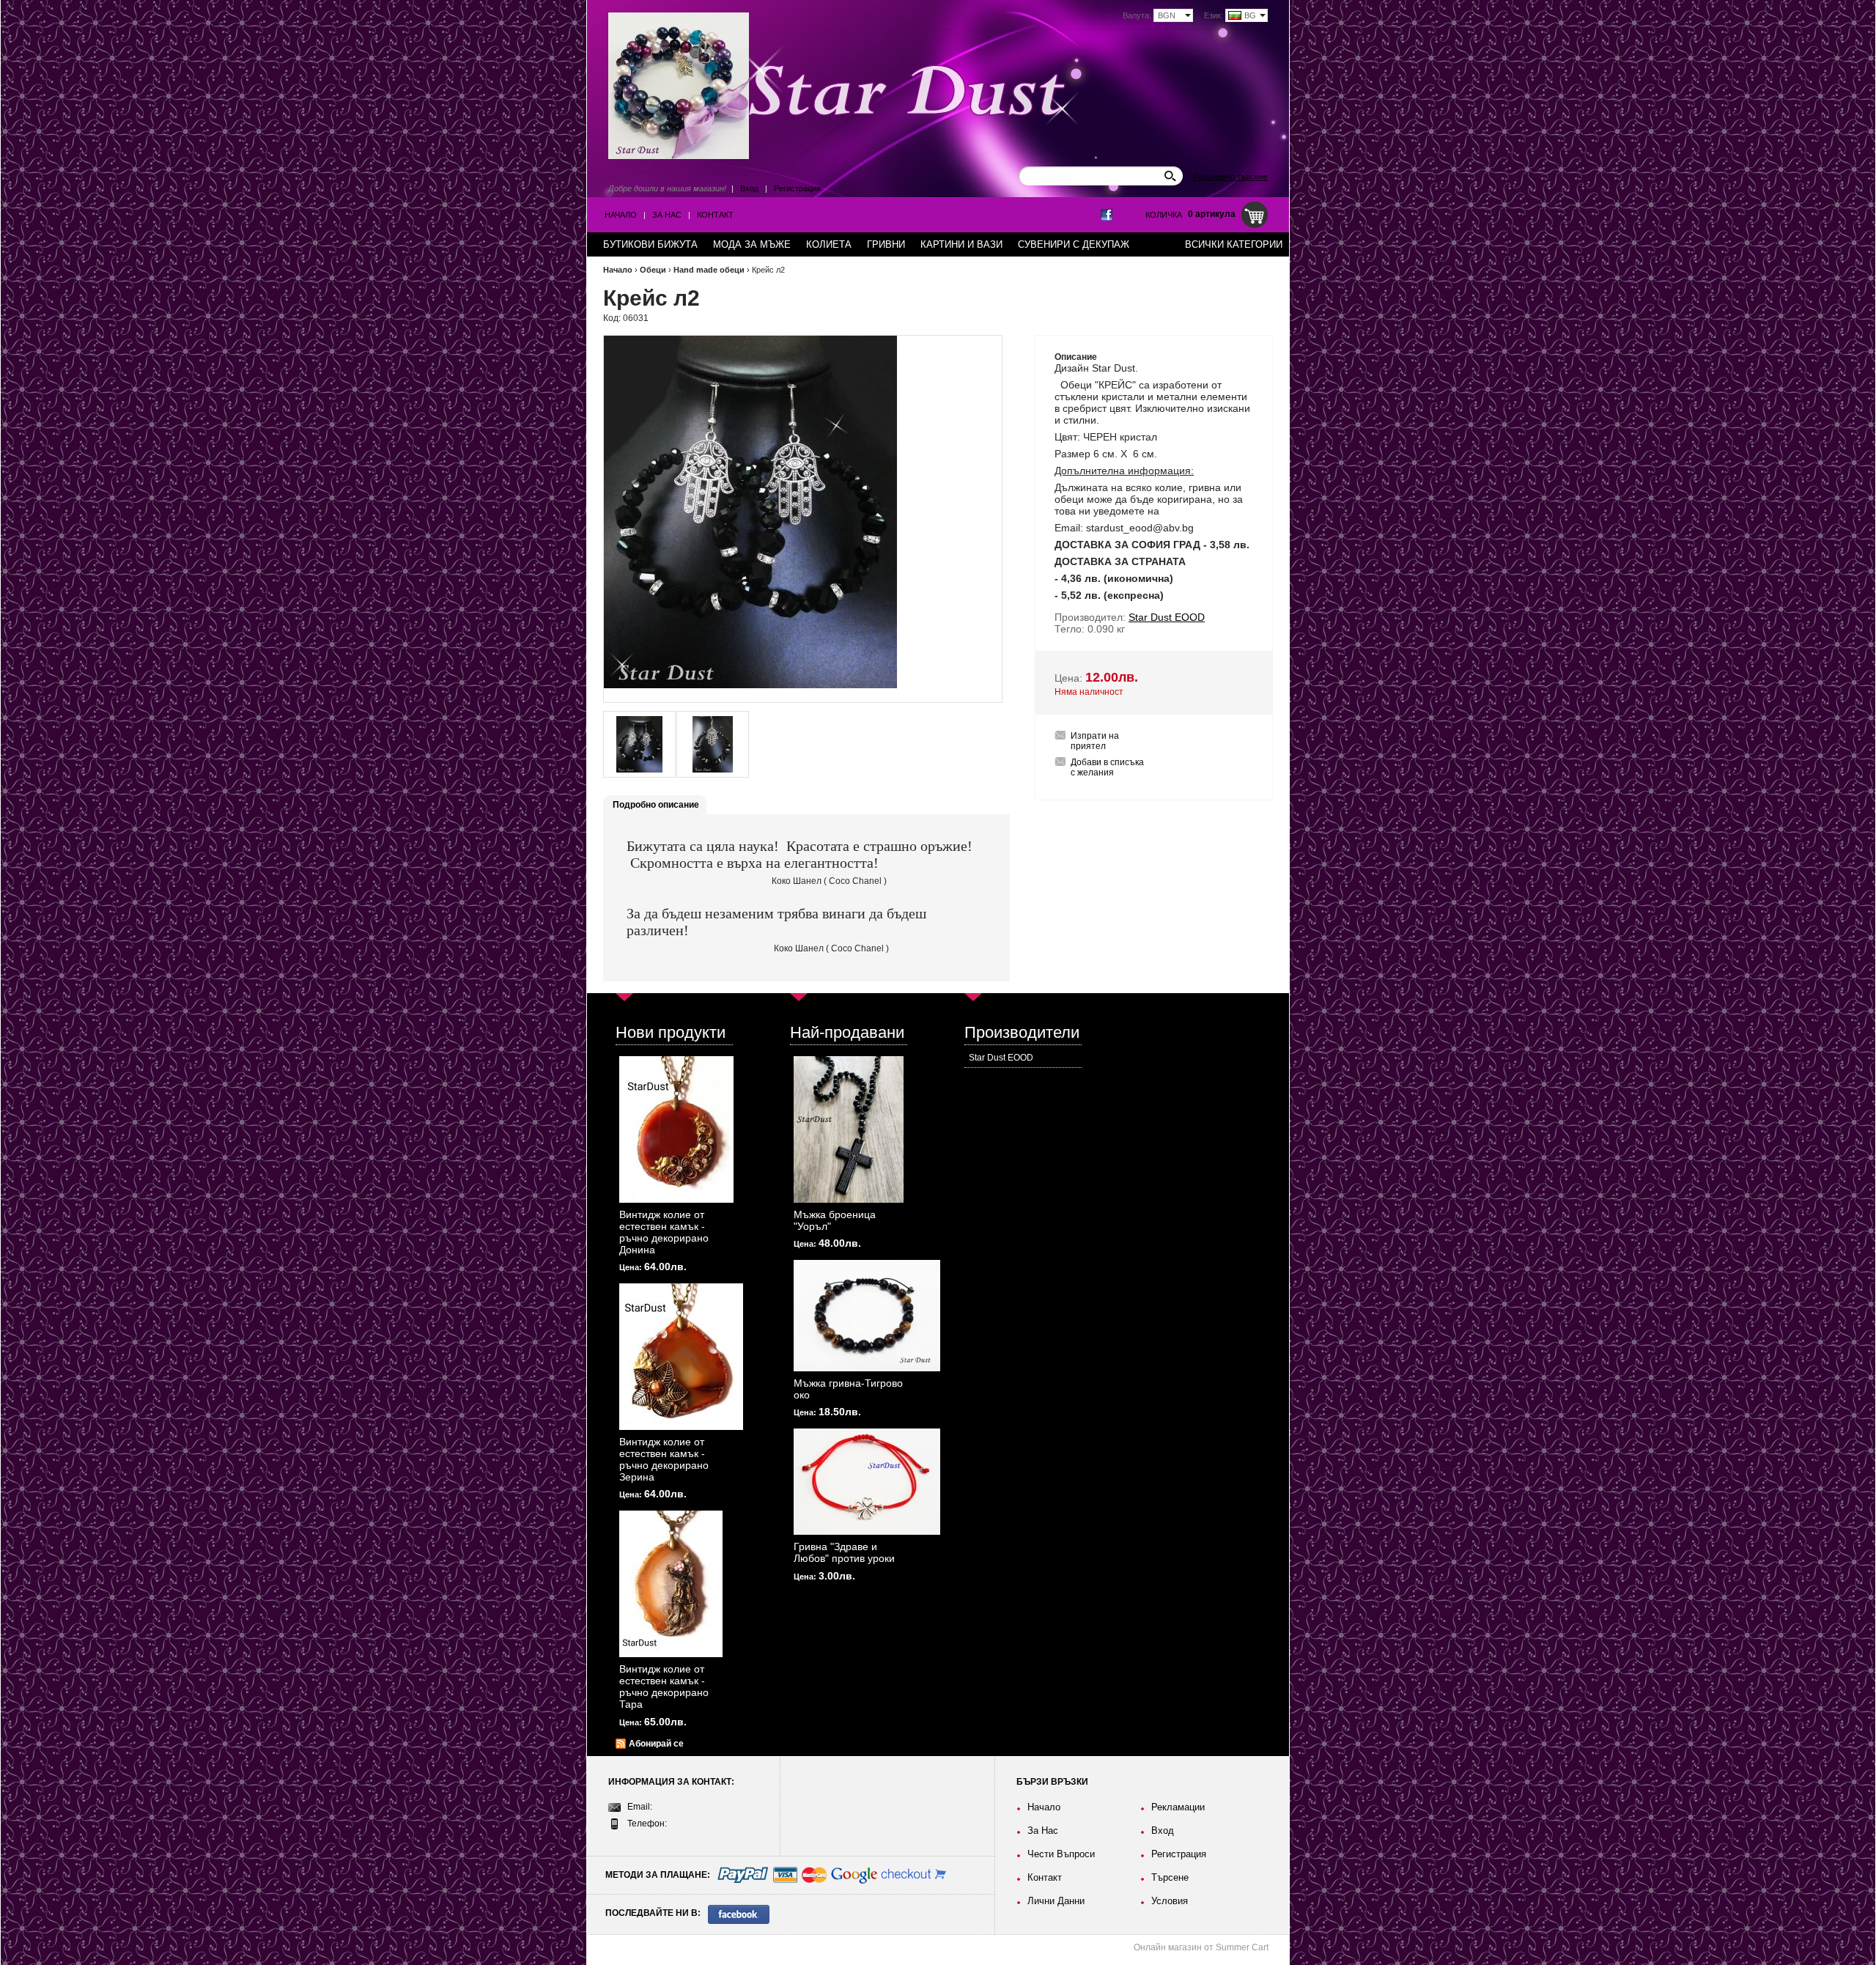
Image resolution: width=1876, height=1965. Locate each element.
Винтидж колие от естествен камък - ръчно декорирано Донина (664, 1232)
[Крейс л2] (639, 744)
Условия (1170, 1901)
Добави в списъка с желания (1107, 767)
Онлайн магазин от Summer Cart (1201, 1947)
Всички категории (1234, 244)
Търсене (1170, 1877)
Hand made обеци (709, 270)
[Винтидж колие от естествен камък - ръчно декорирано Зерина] (681, 1357)
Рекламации (1178, 1807)
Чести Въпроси (1061, 1854)
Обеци (653, 270)
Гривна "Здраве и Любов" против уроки (844, 1552)
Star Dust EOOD (1001, 1058)
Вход (749, 188)
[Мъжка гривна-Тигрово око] (867, 1316)
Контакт (715, 215)
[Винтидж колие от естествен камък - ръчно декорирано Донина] (676, 1129)
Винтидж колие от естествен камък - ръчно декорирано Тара (664, 1686)
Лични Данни (1056, 1901)
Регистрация (797, 188)
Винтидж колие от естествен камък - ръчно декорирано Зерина (664, 1459)
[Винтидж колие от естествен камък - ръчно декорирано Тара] (671, 1584)
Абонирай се (656, 1744)
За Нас (667, 215)
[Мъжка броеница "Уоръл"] (849, 1129)
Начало (621, 215)
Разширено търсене (1230, 177)
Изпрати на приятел (1095, 741)
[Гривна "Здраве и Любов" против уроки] (867, 1482)
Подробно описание (656, 805)
